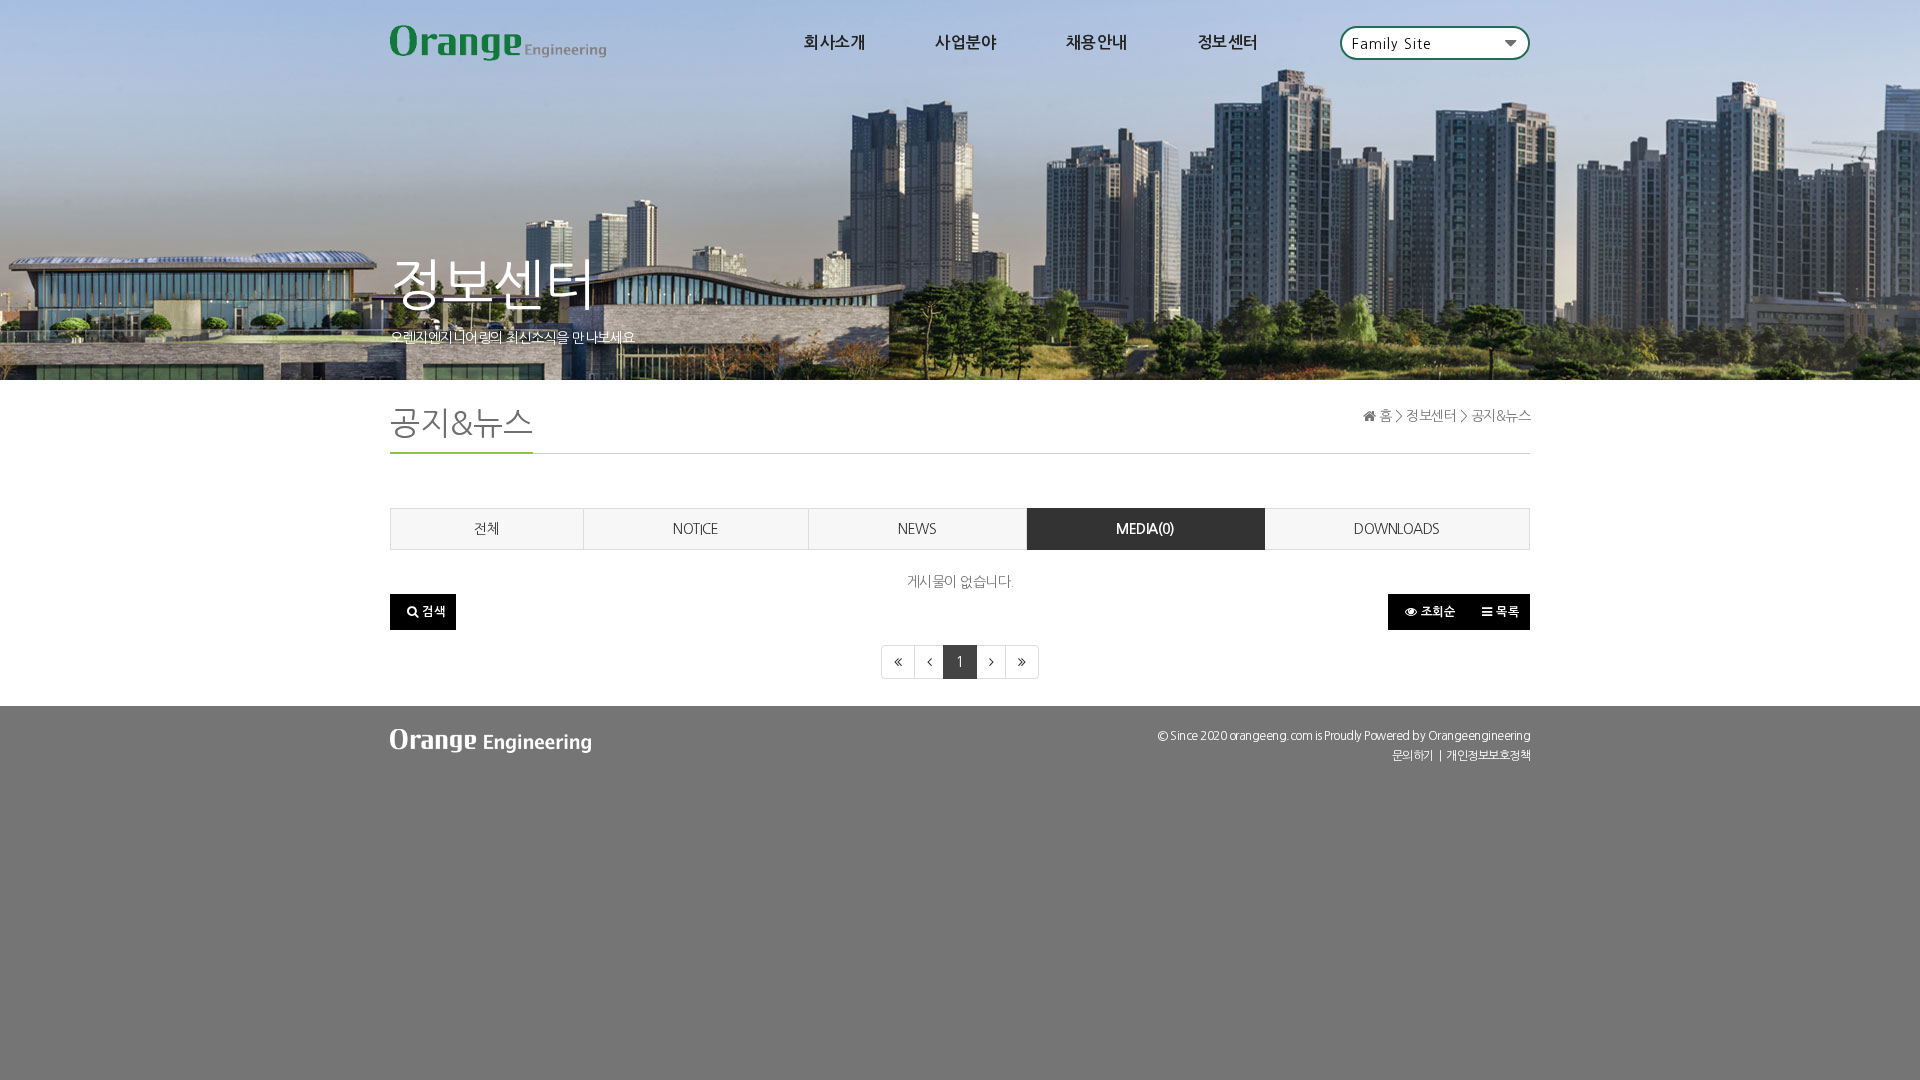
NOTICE (695, 529)
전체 (486, 529)
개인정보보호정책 (1488, 756)
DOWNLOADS (1397, 529)
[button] (423, 612)
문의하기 (1413, 756)
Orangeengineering (1479, 736)
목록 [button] (1506, 612)
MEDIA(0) (1145, 529)
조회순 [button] (1436, 612)
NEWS (917, 529)
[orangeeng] (498, 43)
